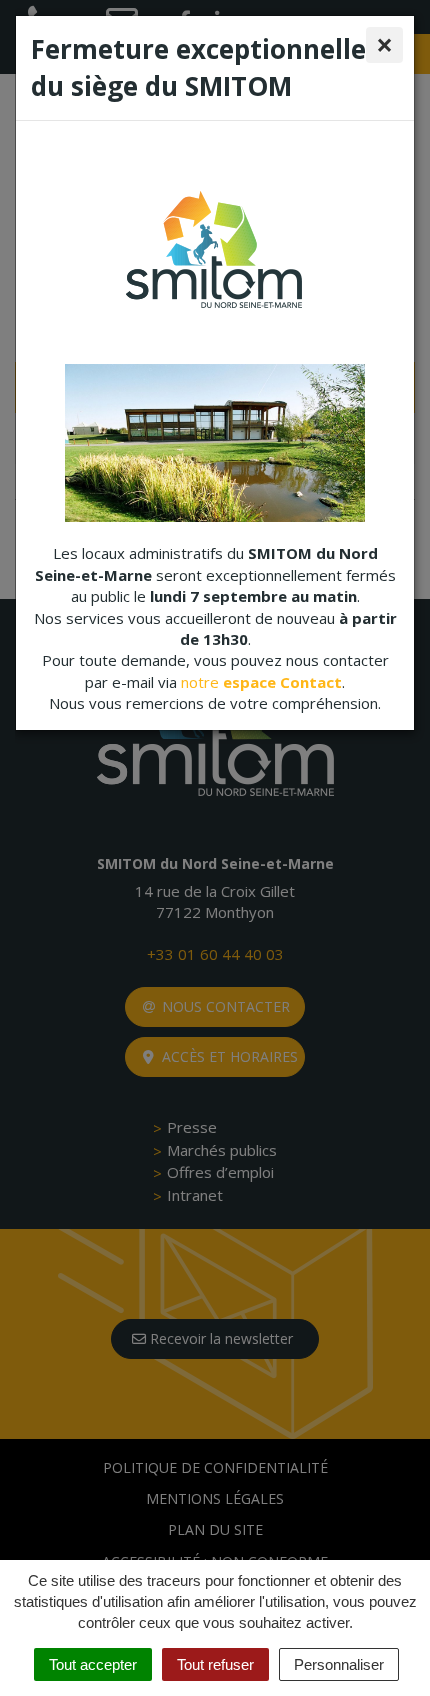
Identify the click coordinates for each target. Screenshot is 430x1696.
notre (261, 682)
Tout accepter (93, 1664)
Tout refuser (215, 1664)
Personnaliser (339, 1664)
